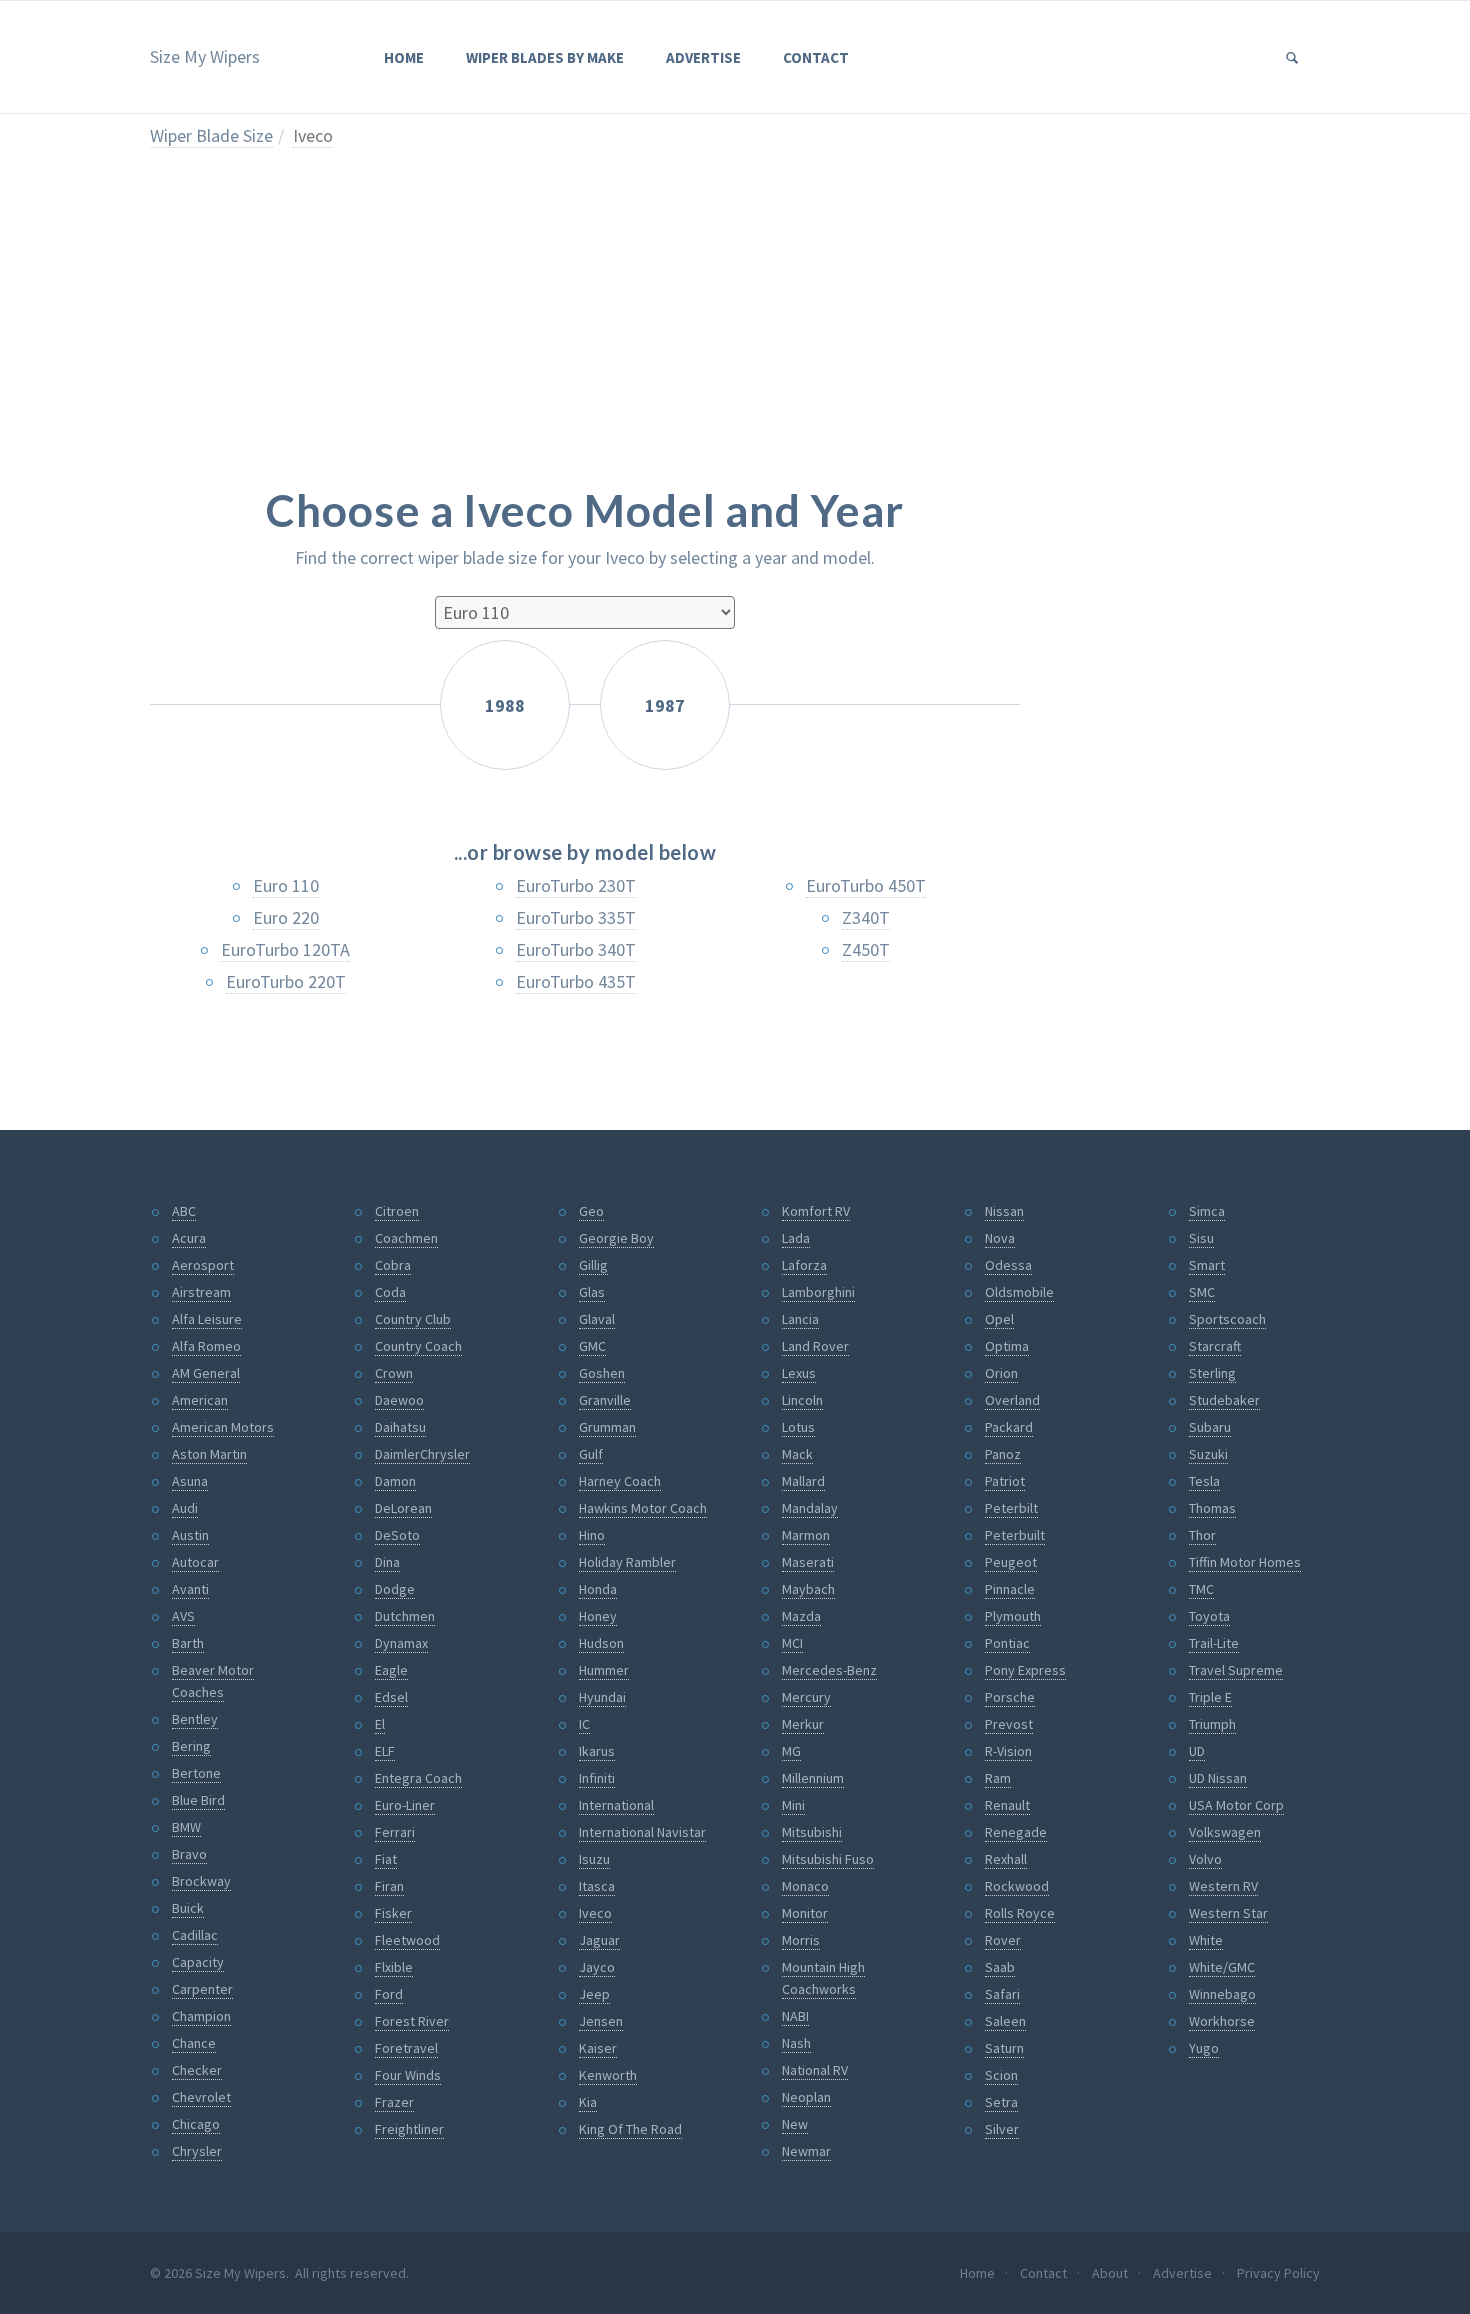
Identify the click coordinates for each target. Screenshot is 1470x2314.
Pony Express (1025, 1670)
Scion (1001, 2075)
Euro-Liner (405, 1805)
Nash (796, 2043)
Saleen (1005, 2021)
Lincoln (802, 1400)
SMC (1202, 1292)
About (1110, 2273)
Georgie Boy (616, 1238)
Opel (999, 1319)
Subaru (1210, 1427)
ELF (385, 1751)
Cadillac (195, 1935)
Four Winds (408, 2075)
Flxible (394, 1967)
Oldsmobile (1019, 1292)
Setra (1001, 2102)
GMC (592, 1346)
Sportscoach (1227, 1319)
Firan (389, 1886)
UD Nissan (1218, 1778)
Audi (185, 1508)
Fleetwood (407, 1940)
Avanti (190, 1589)
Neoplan (806, 2097)
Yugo (1204, 2048)
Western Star (1228, 1913)
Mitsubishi (812, 1832)
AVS (183, 1616)
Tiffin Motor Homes (1245, 1562)
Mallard (803, 1481)
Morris (801, 1940)
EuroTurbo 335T (576, 917)
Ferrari (395, 1832)
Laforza (804, 1265)
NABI (795, 2016)
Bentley (195, 1719)
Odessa (1008, 1265)
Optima (1007, 1346)
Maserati (808, 1562)
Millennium (813, 1778)
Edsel (391, 1697)
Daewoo (399, 1400)
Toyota (1209, 1616)
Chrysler (197, 2151)
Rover (1003, 1940)
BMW (186, 1827)
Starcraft (1215, 1346)
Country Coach (418, 1346)
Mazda (801, 1616)
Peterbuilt (1015, 1535)
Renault (1007, 1805)
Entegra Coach (418, 1778)
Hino (592, 1535)
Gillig (593, 1265)
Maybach (808, 1589)
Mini (793, 1805)
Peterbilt (1011, 1508)
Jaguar (599, 1940)
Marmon (806, 1535)
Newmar (806, 2151)
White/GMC (1222, 1967)
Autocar (195, 1562)
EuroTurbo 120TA (285, 949)
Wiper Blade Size (211, 135)
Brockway (201, 1881)
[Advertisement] (585, 332)
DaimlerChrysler (422, 1454)
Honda (598, 1589)
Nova (1000, 1238)
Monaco (805, 1886)
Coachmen (406, 1238)
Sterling (1212, 1373)
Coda (390, 1292)
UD (1197, 1751)
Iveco (313, 135)
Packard (1009, 1427)
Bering (191, 1746)
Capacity (198, 1962)
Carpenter (202, 1989)
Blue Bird (198, 1800)
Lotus (798, 1427)
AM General (206, 1373)
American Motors (223, 1427)
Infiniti (597, 1778)
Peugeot (1011, 1562)
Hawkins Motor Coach (643, 1508)
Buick (188, 1908)
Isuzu (594, 1859)
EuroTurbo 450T (866, 885)
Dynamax (401, 1643)
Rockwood (1017, 1886)
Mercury (806, 1697)
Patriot (1005, 1481)
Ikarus (597, 1751)
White (1206, 1940)
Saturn (1004, 2048)
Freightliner (409, 2129)
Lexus (799, 1373)
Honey (598, 1616)
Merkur (803, 1724)
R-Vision (1008, 1751)
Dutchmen (405, 1616)
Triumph (1212, 1724)
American (200, 1400)
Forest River (412, 2021)
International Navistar (642, 1832)
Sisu (1201, 1238)
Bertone (196, 1773)
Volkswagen (1225, 1832)
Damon (395, 1481)
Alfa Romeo (206, 1346)
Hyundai (602, 1697)
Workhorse (1222, 2021)
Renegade (1016, 1832)
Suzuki (1208, 1454)
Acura (189, 1238)
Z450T (866, 949)
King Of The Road (630, 2129)
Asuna (190, 1481)
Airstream (201, 1292)
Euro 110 (286, 885)
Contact (816, 57)
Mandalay (810, 1508)
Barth (188, 1643)
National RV (815, 2070)
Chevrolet (201, 2097)
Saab (1000, 1967)
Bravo (189, 1854)
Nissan (1004, 1211)
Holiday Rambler (627, 1562)
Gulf (591, 1454)
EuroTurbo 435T (576, 981)
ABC (184, 1211)
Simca (1207, 1211)
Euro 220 (286, 917)
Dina (387, 1562)
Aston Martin (209, 1454)
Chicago (196, 2124)
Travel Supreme (1236, 1670)
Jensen (601, 2021)
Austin (190, 1535)
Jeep (594, 1994)
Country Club (413, 1319)
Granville (605, 1400)
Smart (1207, 1265)
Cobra (393, 1265)
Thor (1202, 1535)
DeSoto (397, 1535)
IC (584, 1724)
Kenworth (608, 2075)
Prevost (1009, 1724)
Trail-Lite (1214, 1643)
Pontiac (1007, 1643)
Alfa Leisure (207, 1319)
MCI (792, 1643)
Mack (797, 1454)
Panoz (1003, 1454)
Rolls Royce (1020, 1913)
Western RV (1223, 1886)
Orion (1001, 1373)
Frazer (394, 2102)
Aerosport (203, 1265)
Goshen (602, 1373)
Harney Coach (620, 1481)
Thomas (1212, 1508)
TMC (1201, 1589)
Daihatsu (400, 1427)
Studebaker (1224, 1400)
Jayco (597, 1967)
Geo (591, 1211)
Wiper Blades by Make (545, 57)
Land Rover (815, 1346)
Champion (201, 2016)
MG (791, 1751)
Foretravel (406, 2048)
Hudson (601, 1643)
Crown (394, 1373)
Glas (592, 1292)
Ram (998, 1778)
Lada (796, 1238)
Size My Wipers (205, 56)
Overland (1012, 1400)
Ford (389, 1994)
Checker (197, 2070)
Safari (1002, 1994)
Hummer (604, 1670)
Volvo (1205, 1859)
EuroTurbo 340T (576, 949)
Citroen (397, 1211)
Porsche (1010, 1697)
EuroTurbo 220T (286, 981)
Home (404, 57)
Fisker (393, 1913)
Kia (588, 2102)
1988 (505, 705)
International (616, 1805)
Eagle (391, 1670)
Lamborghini (818, 1292)
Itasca (597, 1886)
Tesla (1204, 1481)
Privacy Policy (1278, 2273)
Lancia (800, 1319)
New (795, 2124)
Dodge (395, 1589)
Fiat (386, 1859)
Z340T (866, 917)
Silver (1002, 2129)
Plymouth (1013, 1616)
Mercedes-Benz (829, 1670)
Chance (194, 2043)
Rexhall (1006, 1859)
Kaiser (598, 2048)
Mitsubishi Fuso (828, 1859)
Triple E (1210, 1697)
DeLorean (403, 1508)
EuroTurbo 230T (576, 885)
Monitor (805, 1913)
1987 (665, 705)
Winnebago (1222, 1994)
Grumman (607, 1427)
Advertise (703, 57)
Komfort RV (816, 1211)
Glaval (597, 1319)
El (380, 1724)
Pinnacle (1010, 1589)
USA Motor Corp (1236, 1805)
